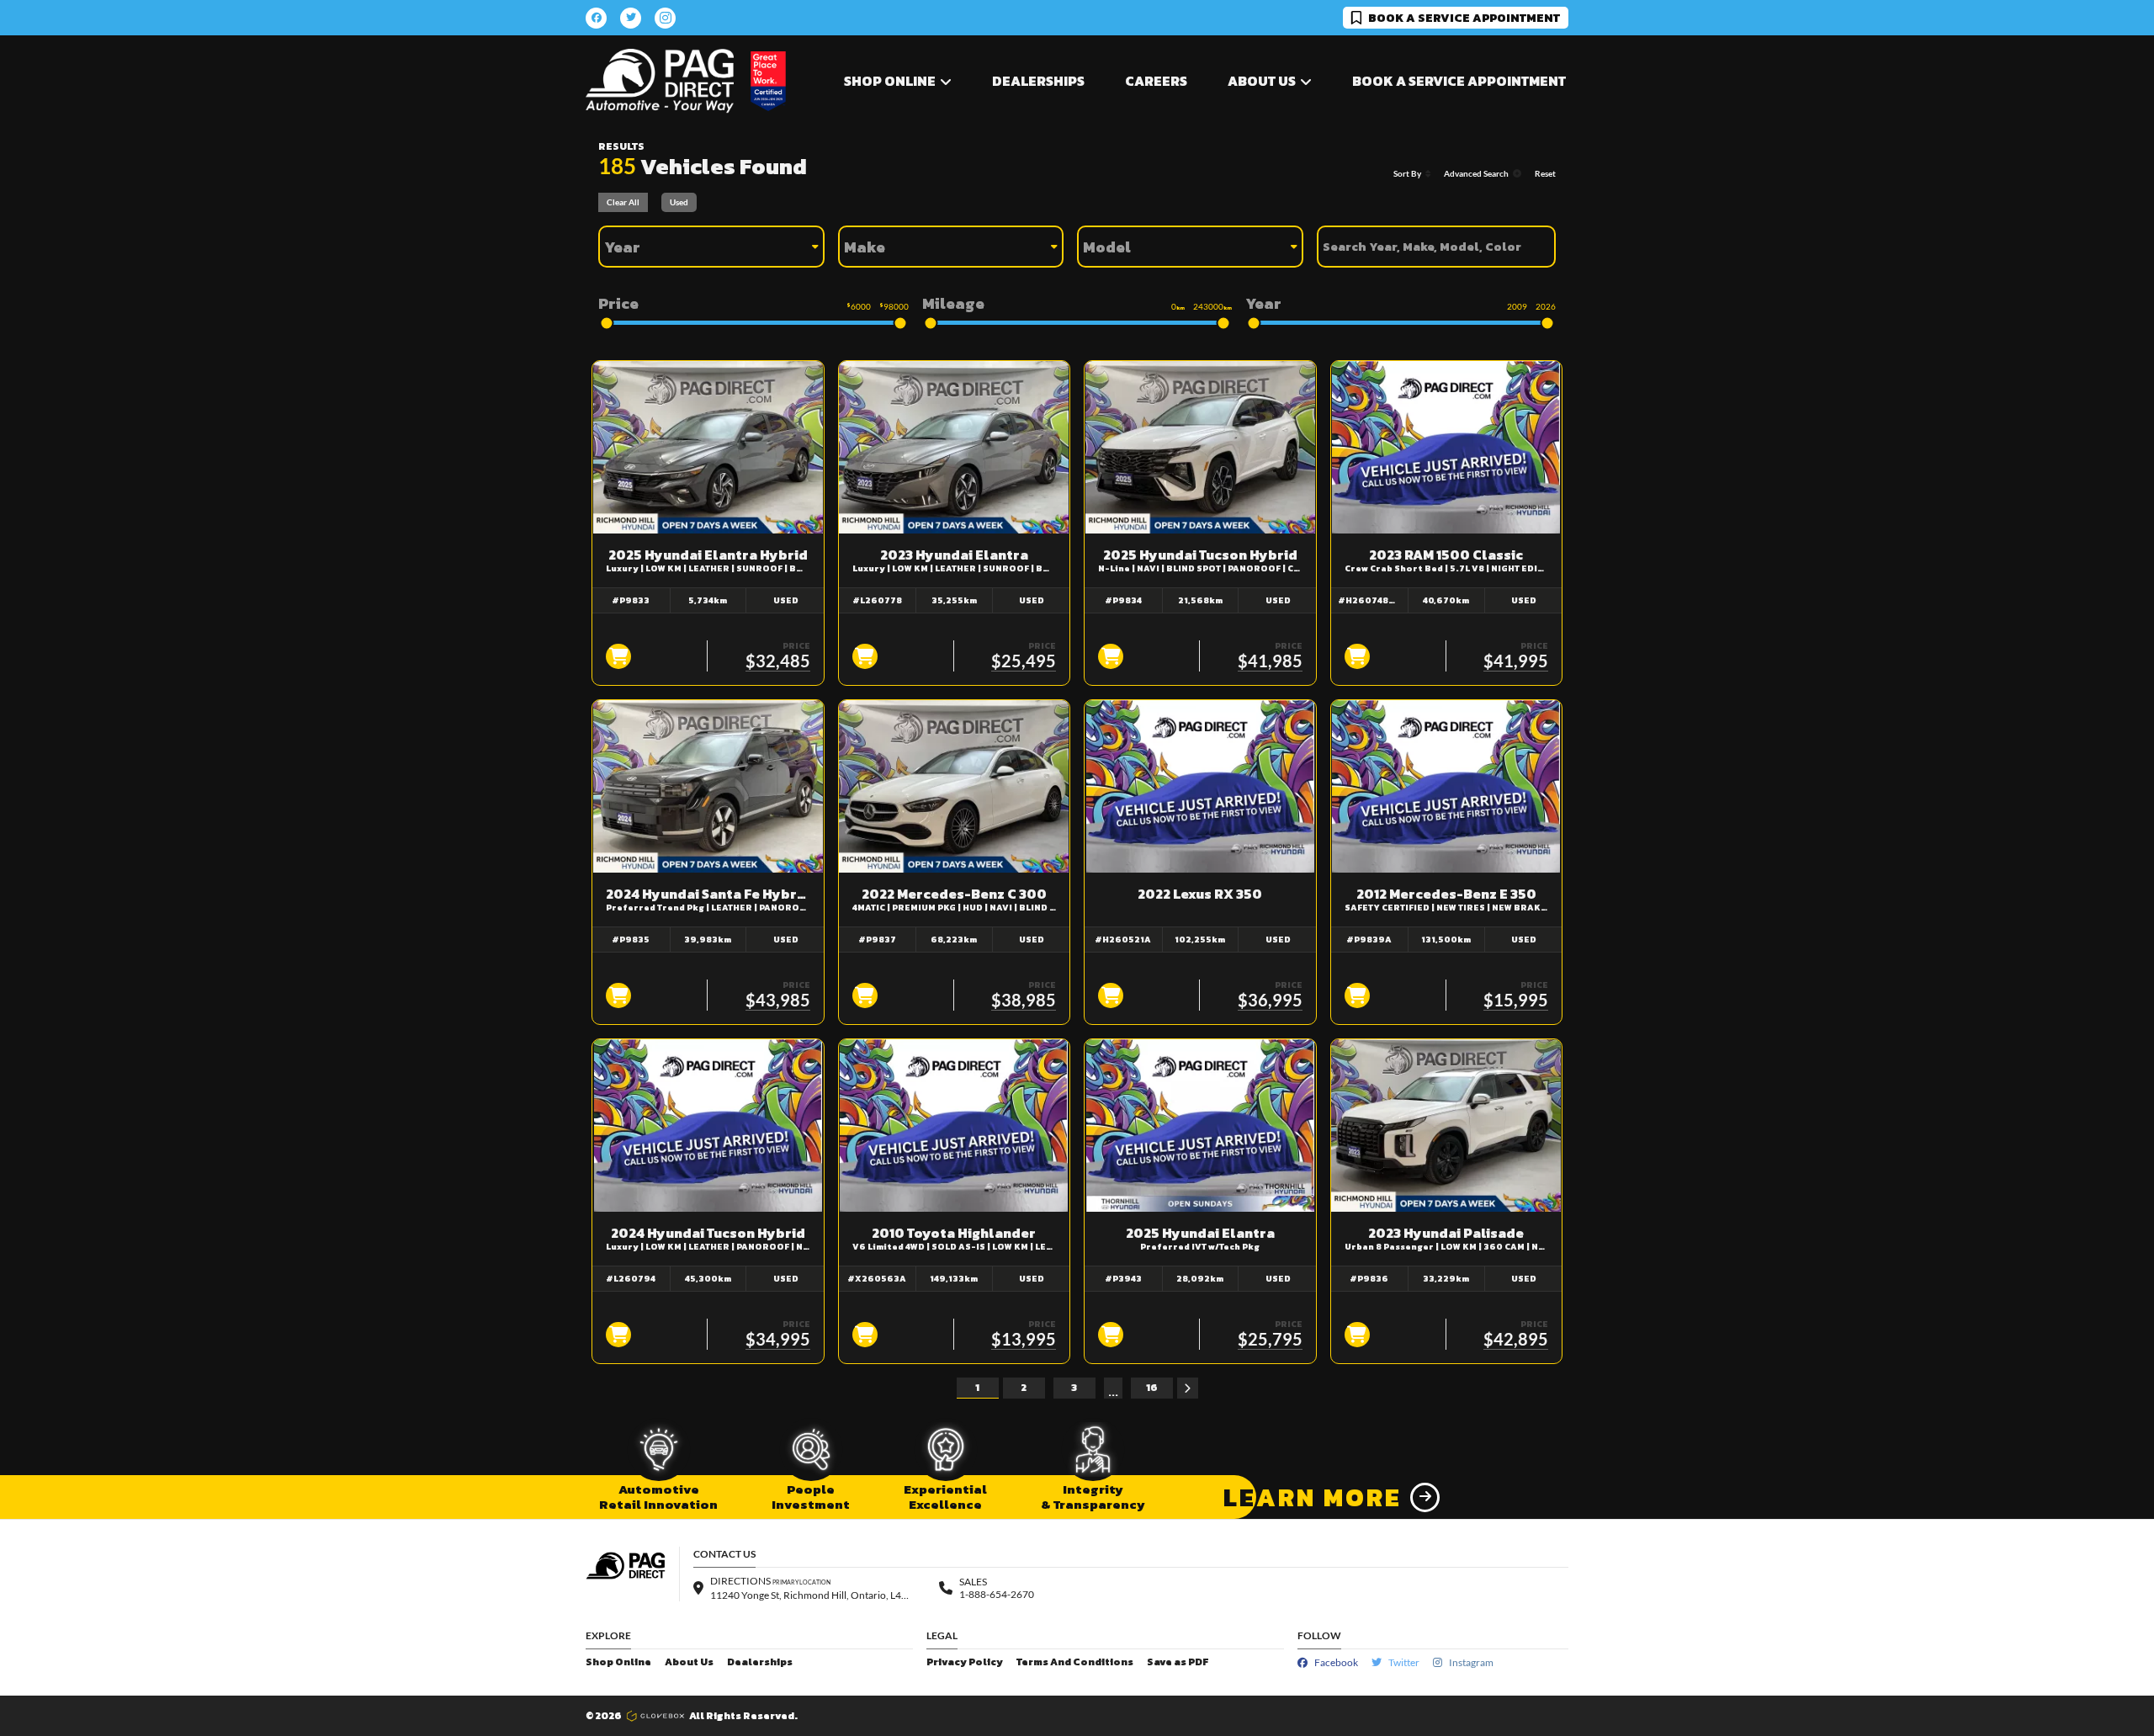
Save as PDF (1178, 1662)
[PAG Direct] (660, 81)
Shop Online (618, 1662)
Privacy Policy (965, 1662)
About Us (689, 1662)
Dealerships (1038, 81)
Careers (1156, 81)
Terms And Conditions (1075, 1662)
